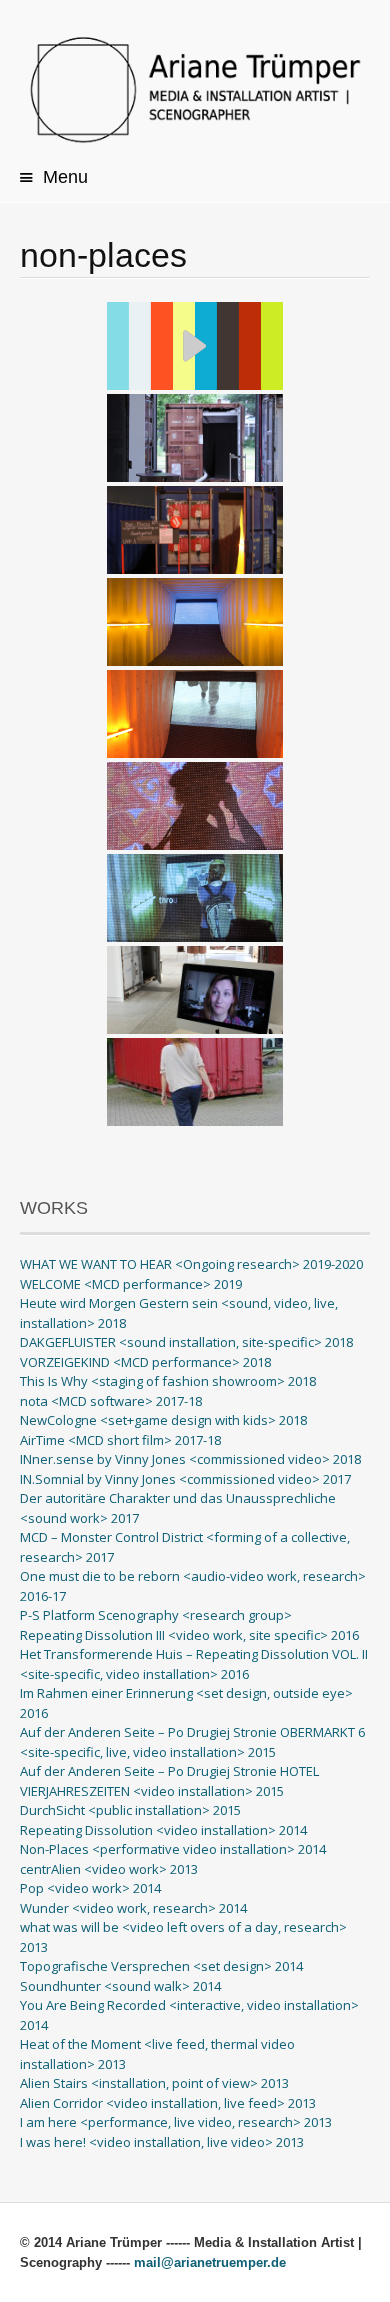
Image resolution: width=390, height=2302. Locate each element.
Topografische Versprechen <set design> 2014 (161, 1966)
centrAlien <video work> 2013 (109, 1869)
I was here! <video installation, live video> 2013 (162, 2142)
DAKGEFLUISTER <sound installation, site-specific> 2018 (186, 1342)
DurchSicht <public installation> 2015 (130, 1810)
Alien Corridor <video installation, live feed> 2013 (168, 2103)
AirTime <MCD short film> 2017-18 (120, 1440)
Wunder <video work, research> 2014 (133, 1908)
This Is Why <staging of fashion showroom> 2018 (168, 1381)
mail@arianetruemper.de (210, 2262)
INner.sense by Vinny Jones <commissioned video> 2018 (190, 1459)
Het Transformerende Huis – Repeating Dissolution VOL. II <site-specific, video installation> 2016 (194, 1664)
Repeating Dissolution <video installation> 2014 (163, 1830)
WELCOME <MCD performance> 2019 (131, 1284)
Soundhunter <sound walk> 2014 (120, 1986)
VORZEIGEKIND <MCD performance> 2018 (145, 1362)
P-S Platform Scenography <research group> (156, 1615)
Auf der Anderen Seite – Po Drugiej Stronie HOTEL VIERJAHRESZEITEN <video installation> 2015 (169, 1781)
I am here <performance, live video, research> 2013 (176, 2122)
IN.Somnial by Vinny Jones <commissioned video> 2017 (185, 1479)
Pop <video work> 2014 (90, 1888)
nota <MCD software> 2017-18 (111, 1401)
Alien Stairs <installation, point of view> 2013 (154, 2083)
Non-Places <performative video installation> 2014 (173, 1849)
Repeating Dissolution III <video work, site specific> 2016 (189, 1635)
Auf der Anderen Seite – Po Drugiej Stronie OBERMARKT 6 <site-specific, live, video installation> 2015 (192, 1742)
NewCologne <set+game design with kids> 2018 (163, 1420)
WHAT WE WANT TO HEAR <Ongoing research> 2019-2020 (191, 1264)
